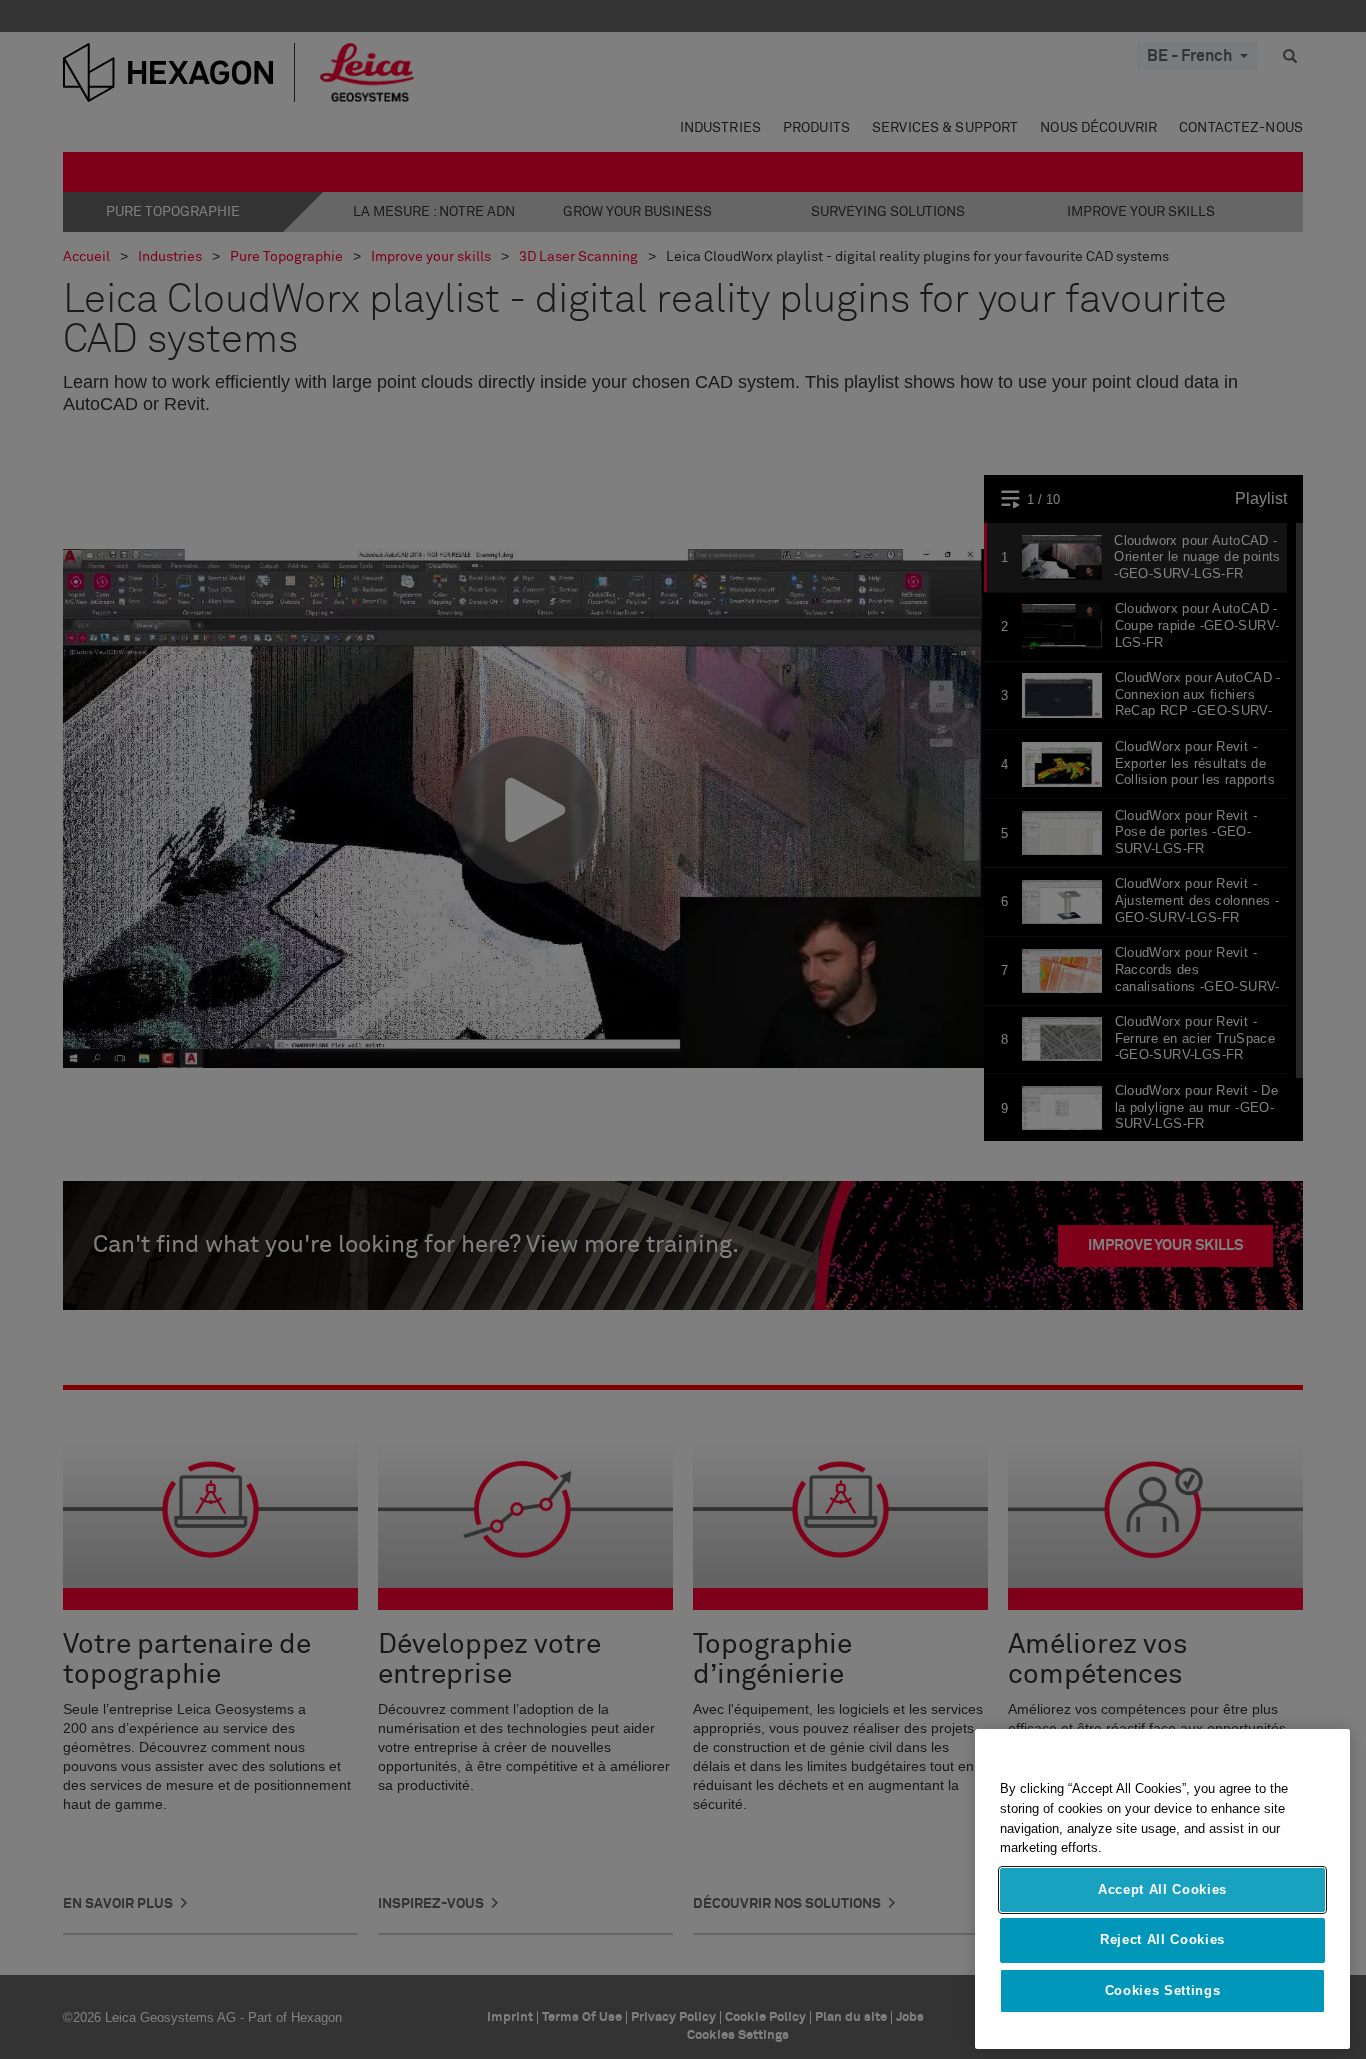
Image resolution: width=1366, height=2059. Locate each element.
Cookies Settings (1163, 1990)
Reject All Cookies (1162, 1939)
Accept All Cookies (1162, 1889)
